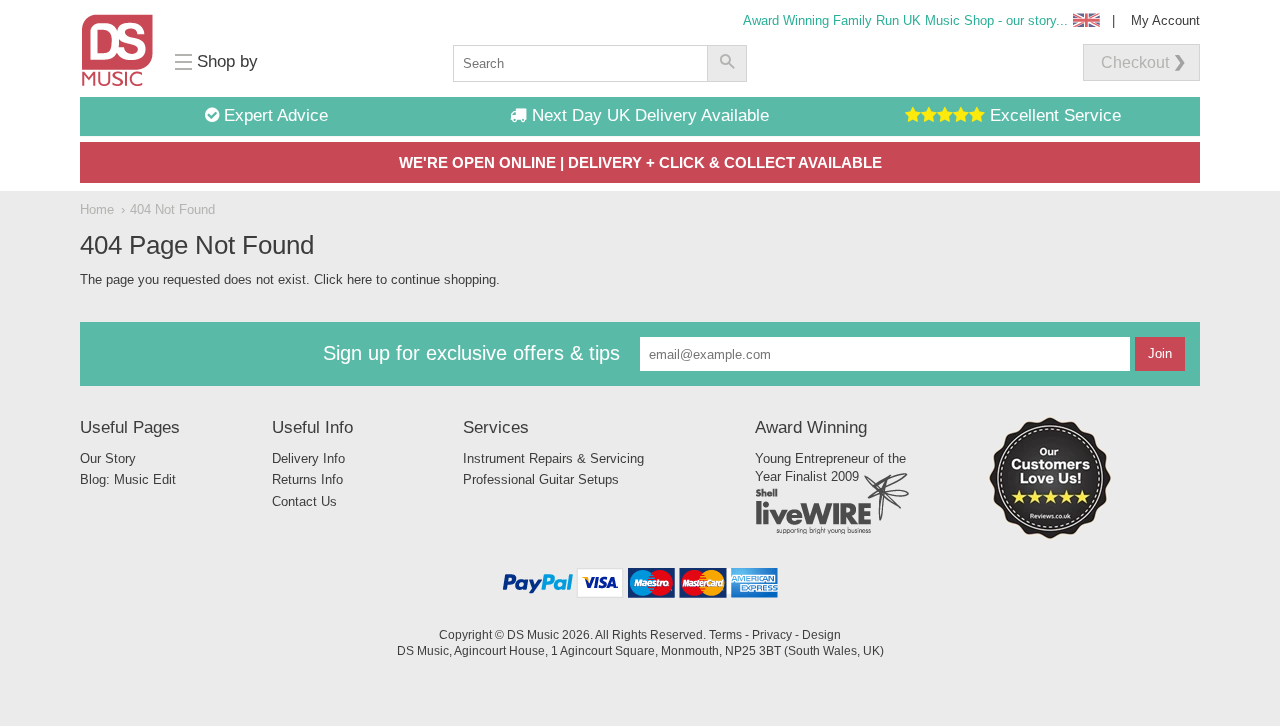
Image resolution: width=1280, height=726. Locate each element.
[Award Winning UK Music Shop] (1050, 535)
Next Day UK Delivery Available (648, 115)
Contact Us (304, 501)
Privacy (772, 634)
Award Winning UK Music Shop (905, 20)
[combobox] (580, 63)
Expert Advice (273, 115)
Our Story (108, 458)
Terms (725, 634)
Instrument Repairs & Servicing (553, 458)
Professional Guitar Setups (541, 479)
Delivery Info (308, 458)
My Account (1165, 20)
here (359, 279)
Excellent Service (1053, 115)
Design (821, 634)
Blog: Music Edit (128, 479)
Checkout (1135, 62)
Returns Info (307, 479)
